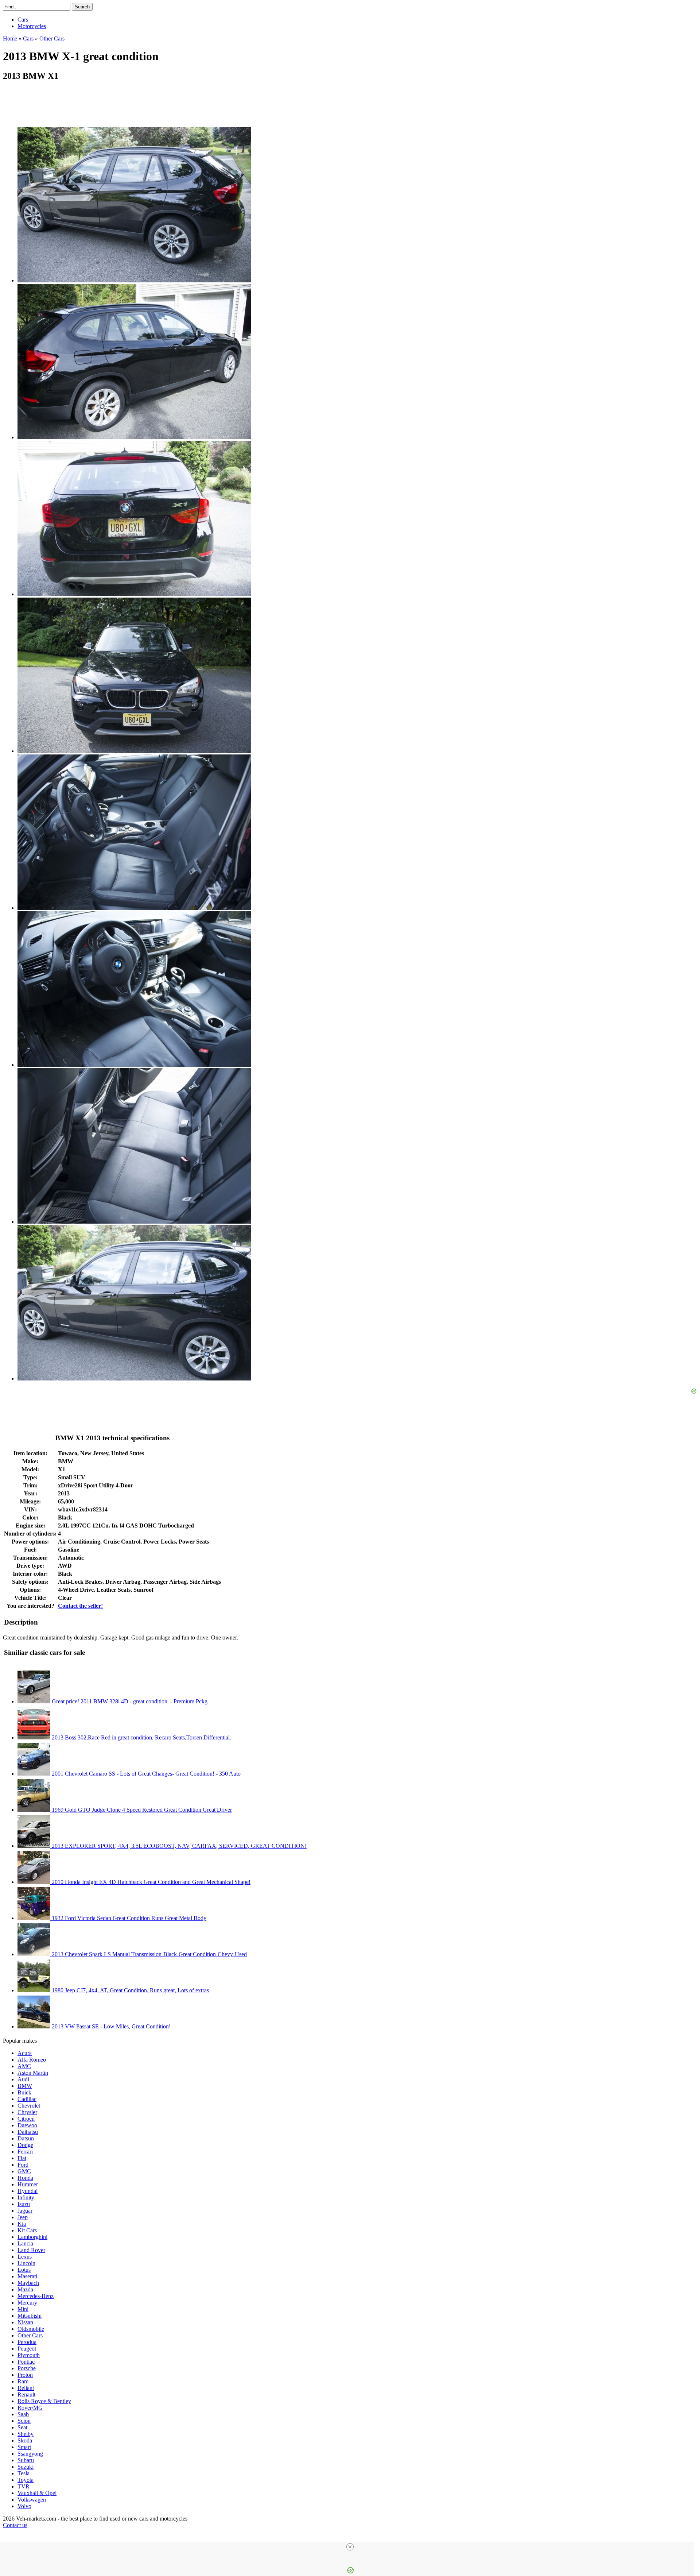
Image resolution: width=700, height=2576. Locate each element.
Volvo (24, 2506)
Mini (23, 2309)
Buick (24, 2092)
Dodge (25, 2145)
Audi (23, 2079)
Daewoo (27, 2125)
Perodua (27, 2342)
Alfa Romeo (32, 2060)
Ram (23, 2381)
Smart (24, 2447)
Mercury (27, 2303)
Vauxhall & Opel (37, 2493)
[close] (350, 2547)
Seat (22, 2427)
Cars (23, 20)
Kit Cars (27, 2230)
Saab (23, 2414)
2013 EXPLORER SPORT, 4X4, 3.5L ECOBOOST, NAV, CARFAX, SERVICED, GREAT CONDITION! (178, 1846)
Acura (25, 2053)
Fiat (22, 2158)
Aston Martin (33, 2073)
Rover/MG (30, 2408)
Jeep (23, 2217)
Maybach (28, 2283)
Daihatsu (28, 2132)
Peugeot (27, 2349)
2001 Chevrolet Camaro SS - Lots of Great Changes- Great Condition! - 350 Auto (145, 1774)
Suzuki (26, 2467)
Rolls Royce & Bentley (44, 2401)
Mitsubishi (30, 2316)
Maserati (27, 2276)
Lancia (25, 2243)
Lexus (25, 2257)
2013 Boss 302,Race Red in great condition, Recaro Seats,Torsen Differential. (141, 1737)
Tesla (24, 2473)
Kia (22, 2224)
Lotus (24, 2270)
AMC (24, 2066)
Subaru (26, 2460)
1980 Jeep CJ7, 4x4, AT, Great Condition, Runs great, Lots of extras (130, 1990)
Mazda (25, 2289)
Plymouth (29, 2355)
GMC (24, 2171)
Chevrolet (29, 2106)
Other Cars (30, 2335)
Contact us (15, 2525)
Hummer (28, 2184)
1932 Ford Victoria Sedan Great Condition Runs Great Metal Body (128, 1918)
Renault (26, 2395)
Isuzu (24, 2204)
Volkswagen (32, 2500)
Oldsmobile (31, 2329)
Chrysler (27, 2112)
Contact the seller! (80, 1606)
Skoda (25, 2440)
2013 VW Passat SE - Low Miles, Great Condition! (110, 2026)
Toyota (26, 2480)
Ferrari (25, 2152)
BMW (25, 2086)
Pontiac (26, 2362)
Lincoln (26, 2263)
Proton (25, 2375)
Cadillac (27, 2099)
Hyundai (28, 2191)
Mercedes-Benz (36, 2296)
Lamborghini (32, 2237)
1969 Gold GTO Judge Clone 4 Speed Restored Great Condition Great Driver (141, 1810)
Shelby (26, 2434)
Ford (23, 2165)
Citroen (26, 2119)
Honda (25, 2178)
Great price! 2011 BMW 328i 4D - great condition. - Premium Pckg (129, 1701)
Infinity (26, 2197)
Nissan (25, 2322)
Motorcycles (32, 26)
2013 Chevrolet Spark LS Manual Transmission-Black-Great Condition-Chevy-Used (149, 1954)
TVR (24, 2486)
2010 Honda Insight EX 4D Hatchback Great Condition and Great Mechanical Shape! (150, 1882)
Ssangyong (30, 2454)
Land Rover (31, 2250)
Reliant (26, 2388)
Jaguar (25, 2211)
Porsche (27, 2368)
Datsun (26, 2138)
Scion (24, 2421)
